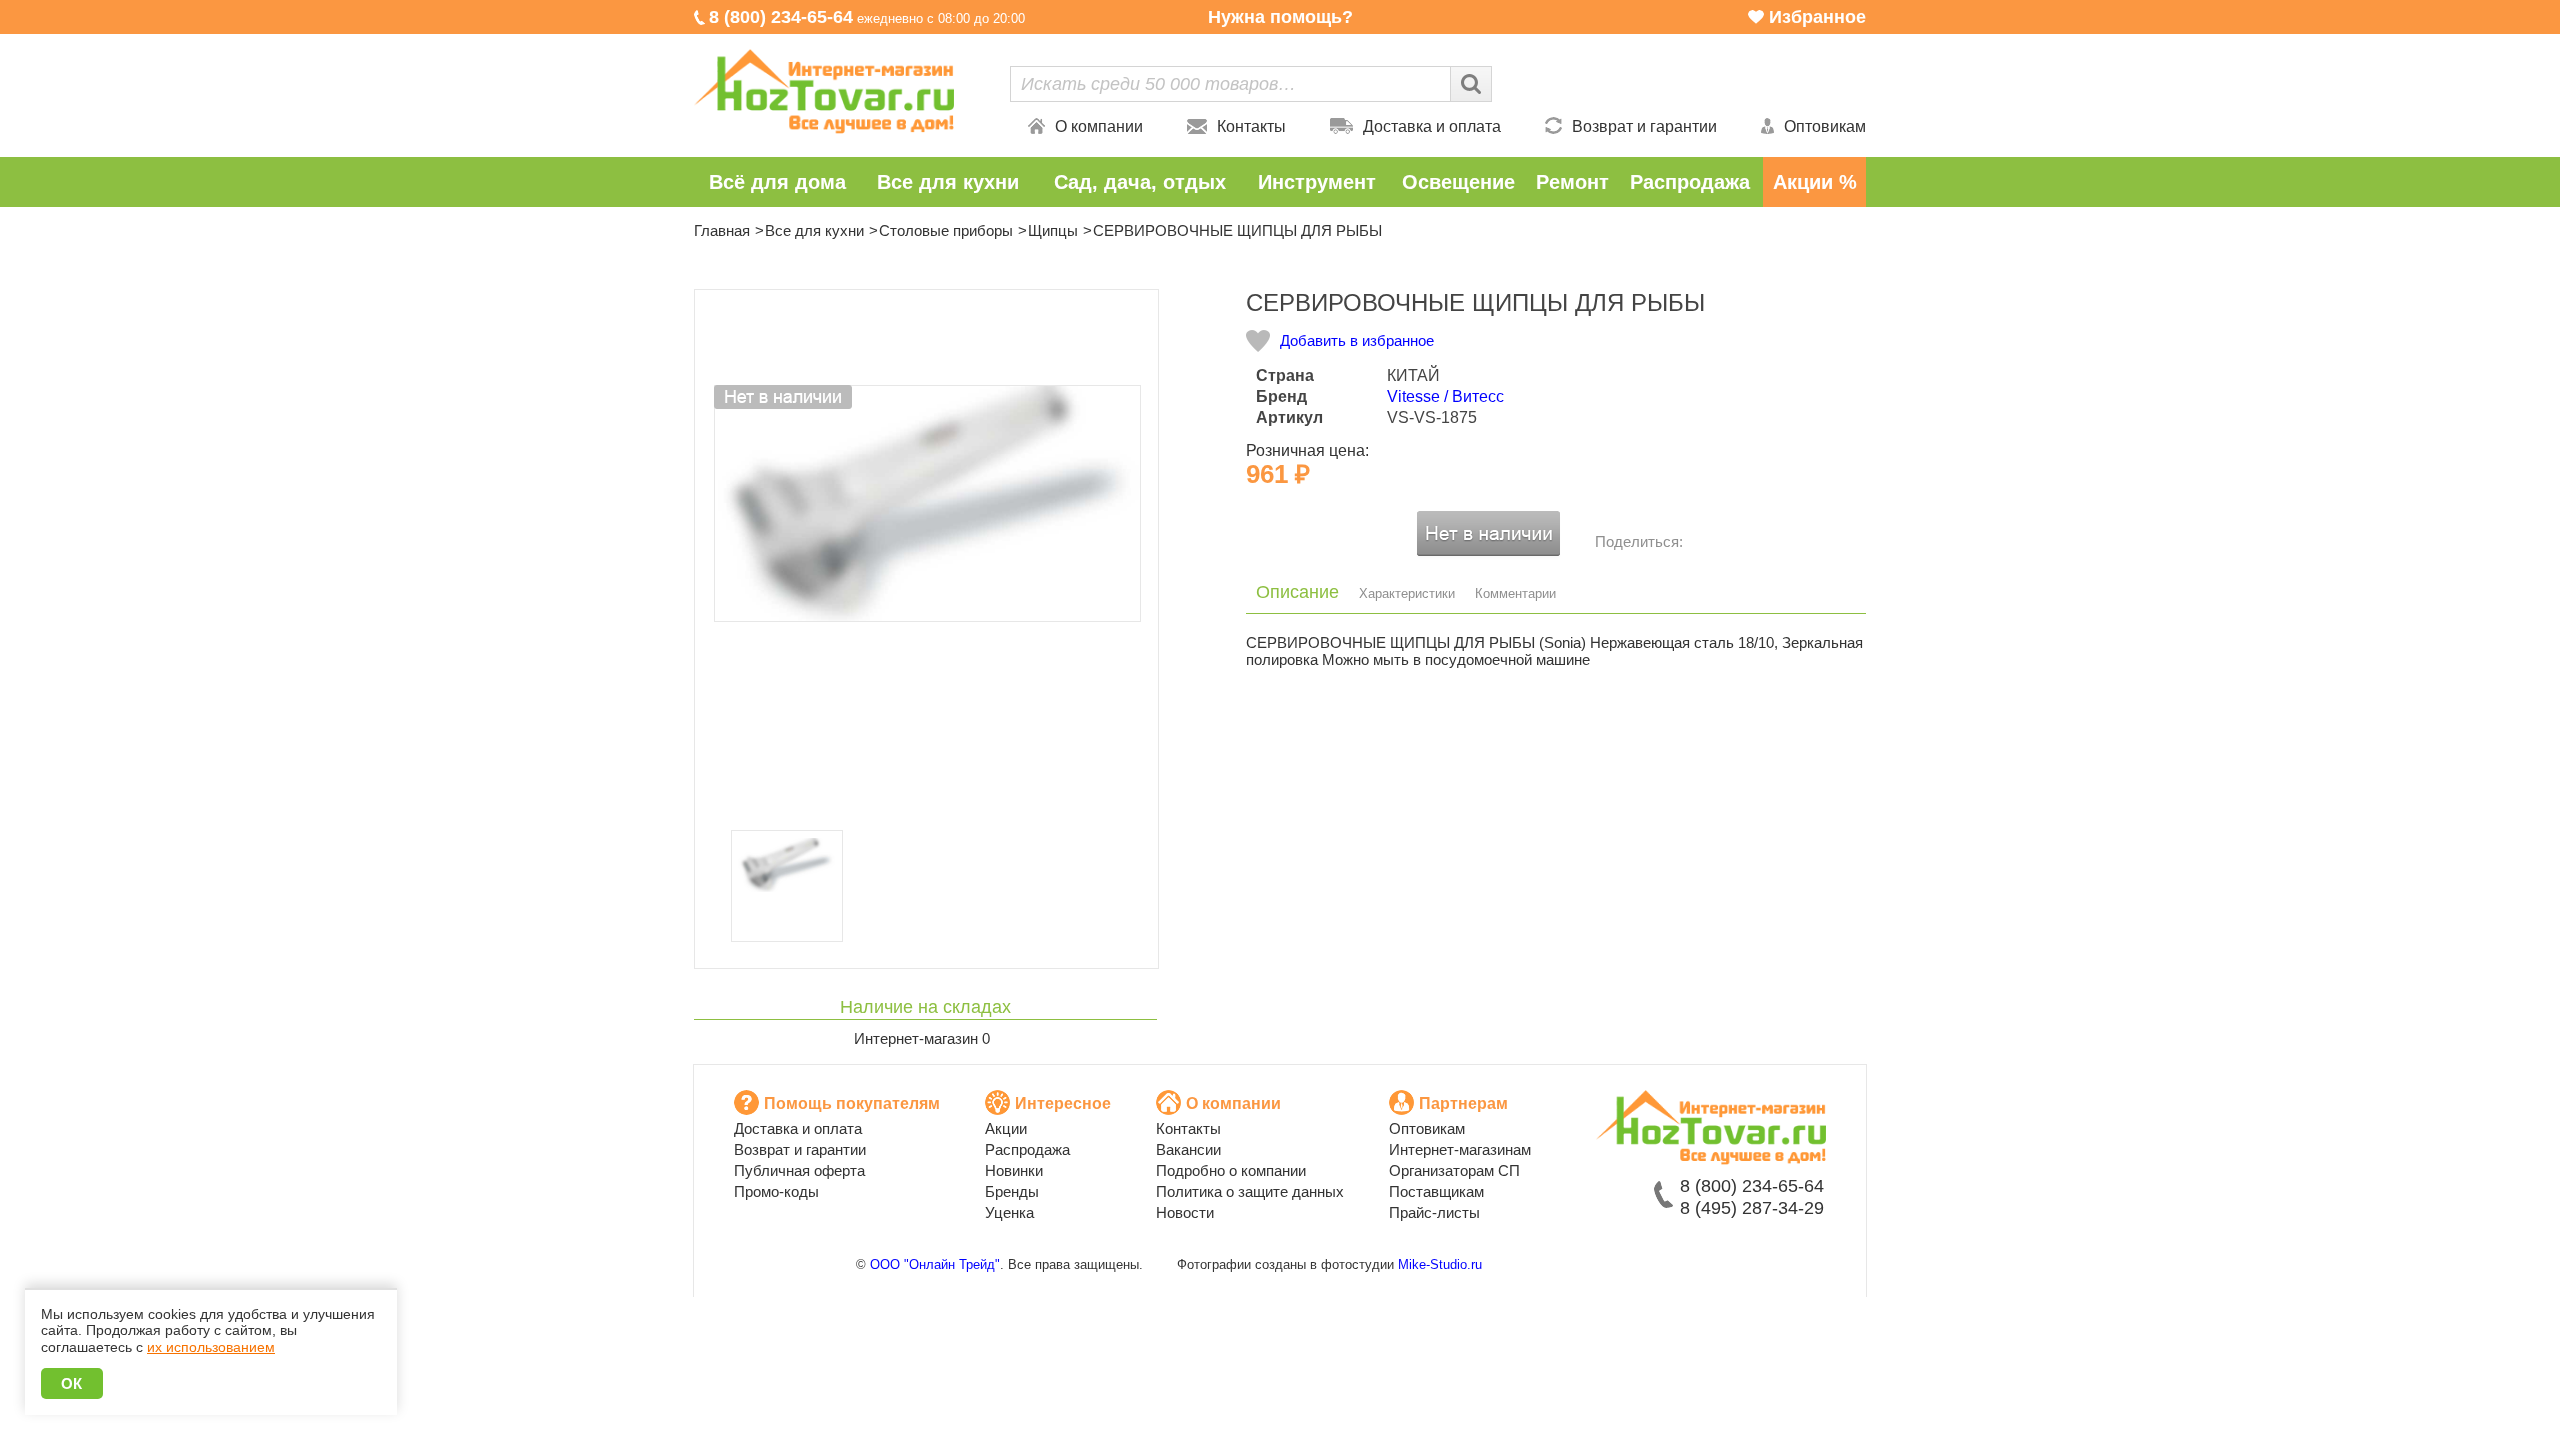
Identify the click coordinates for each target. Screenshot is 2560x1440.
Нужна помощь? (1280, 17)
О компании (1099, 126)
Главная (722, 230)
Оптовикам (1825, 126)
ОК (72, 1383)
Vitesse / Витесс (1445, 396)
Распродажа (1690, 182)
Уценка (1009, 1212)
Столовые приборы (946, 230)
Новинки (1014, 1170)
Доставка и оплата (1432, 126)
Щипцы (1053, 230)
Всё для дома (777, 182)
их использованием (211, 1347)
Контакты (1251, 126)
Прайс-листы (1434, 1212)
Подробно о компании (1231, 1170)
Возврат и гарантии (1644, 126)
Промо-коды (776, 1191)
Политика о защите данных (1250, 1191)
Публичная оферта (799, 1170)
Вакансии (1188, 1149)
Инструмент (1317, 182)
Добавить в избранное (1357, 340)
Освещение (1458, 182)
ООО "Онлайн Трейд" (935, 1264)
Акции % (1815, 182)
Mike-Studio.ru (1440, 1264)
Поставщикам (1436, 1191)
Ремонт (1572, 182)
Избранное (1817, 17)
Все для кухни (948, 182)
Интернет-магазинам (1460, 1149)
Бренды (1012, 1191)
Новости (1185, 1212)
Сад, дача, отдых (1140, 182)
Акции (1006, 1128)
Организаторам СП (1454, 1170)
